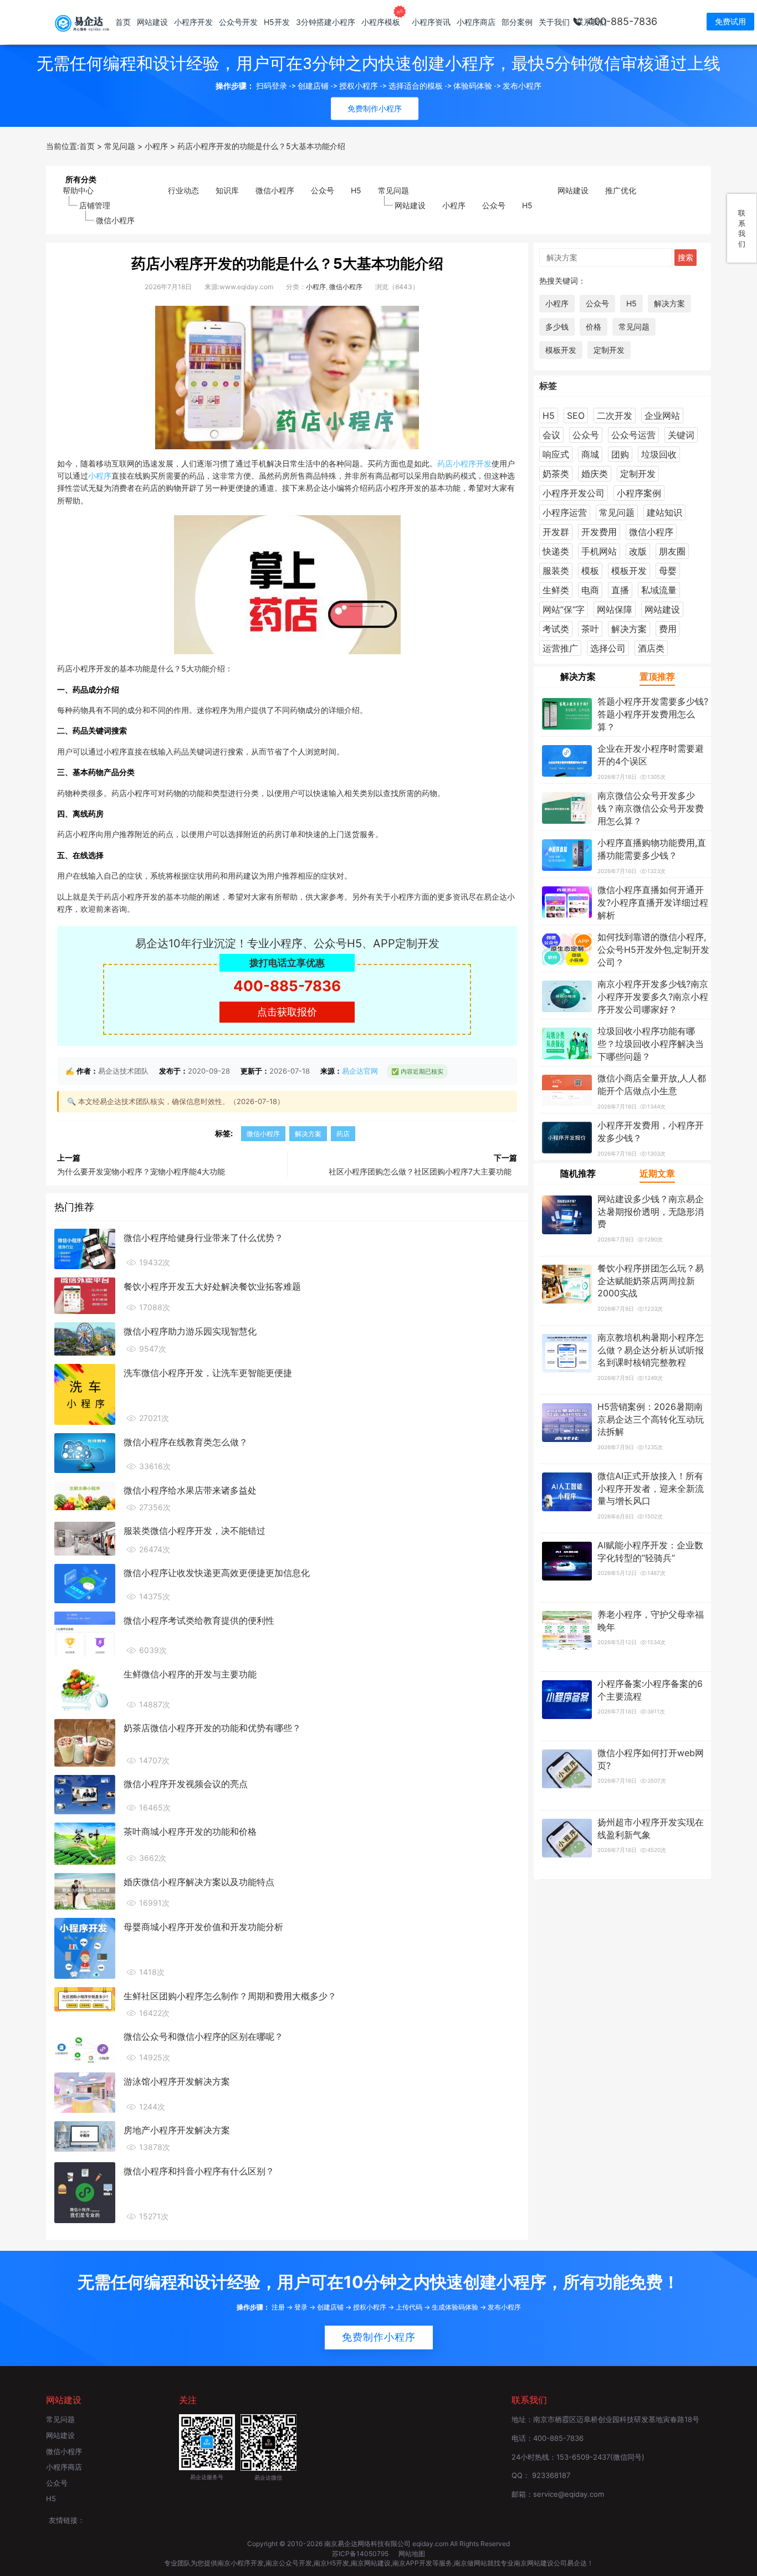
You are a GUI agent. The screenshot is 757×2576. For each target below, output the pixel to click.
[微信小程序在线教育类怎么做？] (85, 1452)
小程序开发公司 (574, 493)
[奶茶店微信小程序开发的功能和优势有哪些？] (85, 1742)
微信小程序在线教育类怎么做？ (186, 1442)
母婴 (668, 571)
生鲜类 (556, 590)
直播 (620, 590)
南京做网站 (470, 2563)
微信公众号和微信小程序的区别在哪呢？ (203, 2036)
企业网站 (662, 415)
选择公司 (608, 648)
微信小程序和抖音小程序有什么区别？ (199, 2171)
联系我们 (591, 22)
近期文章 (657, 1173)
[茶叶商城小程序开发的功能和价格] (85, 1843)
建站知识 (664, 512)
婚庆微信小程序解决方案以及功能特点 (199, 1882)
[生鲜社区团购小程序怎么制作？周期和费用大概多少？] (85, 1998)
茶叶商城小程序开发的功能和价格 (190, 1831)
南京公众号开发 (289, 2563)
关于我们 (554, 22)
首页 (123, 22)
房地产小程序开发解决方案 (177, 2130)
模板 (590, 571)
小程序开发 (193, 22)
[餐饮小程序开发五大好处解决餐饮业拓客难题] (85, 1295)
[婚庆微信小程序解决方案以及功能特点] (85, 1890)
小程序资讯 (431, 22)
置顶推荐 (657, 676)
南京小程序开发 (241, 2563)
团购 (620, 454)
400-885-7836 (622, 21)
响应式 (556, 454)
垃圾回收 (659, 454)
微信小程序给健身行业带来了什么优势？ (203, 1238)
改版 (638, 551)
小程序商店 (476, 22)
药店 (445, 463)
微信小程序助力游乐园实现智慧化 (190, 1331)
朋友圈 (672, 551)
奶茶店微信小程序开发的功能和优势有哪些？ (212, 1728)
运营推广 (560, 648)
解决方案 (308, 1134)
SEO (576, 415)
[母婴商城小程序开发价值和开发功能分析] (85, 1947)
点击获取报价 (287, 1012)
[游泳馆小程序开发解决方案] (85, 2092)
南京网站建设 (371, 2563)
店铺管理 (95, 205)
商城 (590, 454)
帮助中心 (78, 190)
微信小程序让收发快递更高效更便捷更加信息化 (217, 1573)
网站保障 (615, 609)
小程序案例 (639, 493)
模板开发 (561, 350)
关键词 (681, 435)
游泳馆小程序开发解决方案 (177, 2081)
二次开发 (615, 415)
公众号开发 (238, 22)
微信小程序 (115, 220)
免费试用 (730, 21)
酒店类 (651, 648)
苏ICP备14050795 (361, 2554)
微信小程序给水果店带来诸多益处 (190, 1490)
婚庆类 (595, 474)
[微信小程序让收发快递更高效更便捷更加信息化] (85, 1583)
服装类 (556, 571)
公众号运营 (633, 435)
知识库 (227, 190)
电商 (590, 590)
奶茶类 (556, 474)
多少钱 (557, 327)
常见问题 (393, 190)
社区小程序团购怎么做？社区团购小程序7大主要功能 (420, 1171)
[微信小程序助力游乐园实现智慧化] (85, 1338)
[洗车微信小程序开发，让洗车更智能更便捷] (85, 1393)
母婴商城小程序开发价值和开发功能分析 (203, 1927)
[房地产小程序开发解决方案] (85, 2136)
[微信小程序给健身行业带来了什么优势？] (85, 1248)
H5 (356, 190)
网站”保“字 (564, 609)
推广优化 (621, 190)
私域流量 (659, 590)
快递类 (556, 551)
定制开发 (609, 350)
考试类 (556, 629)
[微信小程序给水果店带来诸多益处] (85, 1495)
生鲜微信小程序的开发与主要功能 (190, 1674)
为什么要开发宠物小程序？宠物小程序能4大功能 (141, 1171)
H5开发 (277, 22)
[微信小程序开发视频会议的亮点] (85, 1794)
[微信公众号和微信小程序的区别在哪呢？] (85, 2045)
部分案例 (517, 22)
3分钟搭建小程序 (326, 22)
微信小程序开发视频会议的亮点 (186, 1784)
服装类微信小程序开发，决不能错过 (195, 1531)
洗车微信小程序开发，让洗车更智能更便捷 (208, 1373)
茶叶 (590, 629)
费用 (668, 629)
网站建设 (152, 22)
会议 (551, 435)
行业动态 (183, 190)
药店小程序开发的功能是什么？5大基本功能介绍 (287, 263)
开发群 (556, 532)
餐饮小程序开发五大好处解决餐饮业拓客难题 (212, 1286)
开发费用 (599, 532)
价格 (594, 327)
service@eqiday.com (569, 2494)
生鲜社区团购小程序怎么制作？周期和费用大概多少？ (230, 1996)
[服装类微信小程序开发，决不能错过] (85, 1538)
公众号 (323, 190)
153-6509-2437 (583, 2457)
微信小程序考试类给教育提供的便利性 (199, 1620)
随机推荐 (578, 1173)
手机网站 (599, 551)
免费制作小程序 (379, 2337)
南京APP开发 (412, 2563)
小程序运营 (565, 512)
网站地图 (412, 2554)
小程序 (454, 205)
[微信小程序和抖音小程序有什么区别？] (85, 2192)
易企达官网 (360, 1071)
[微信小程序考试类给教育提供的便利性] (85, 1633)
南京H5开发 (331, 2563)
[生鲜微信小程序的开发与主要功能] (85, 1687)
